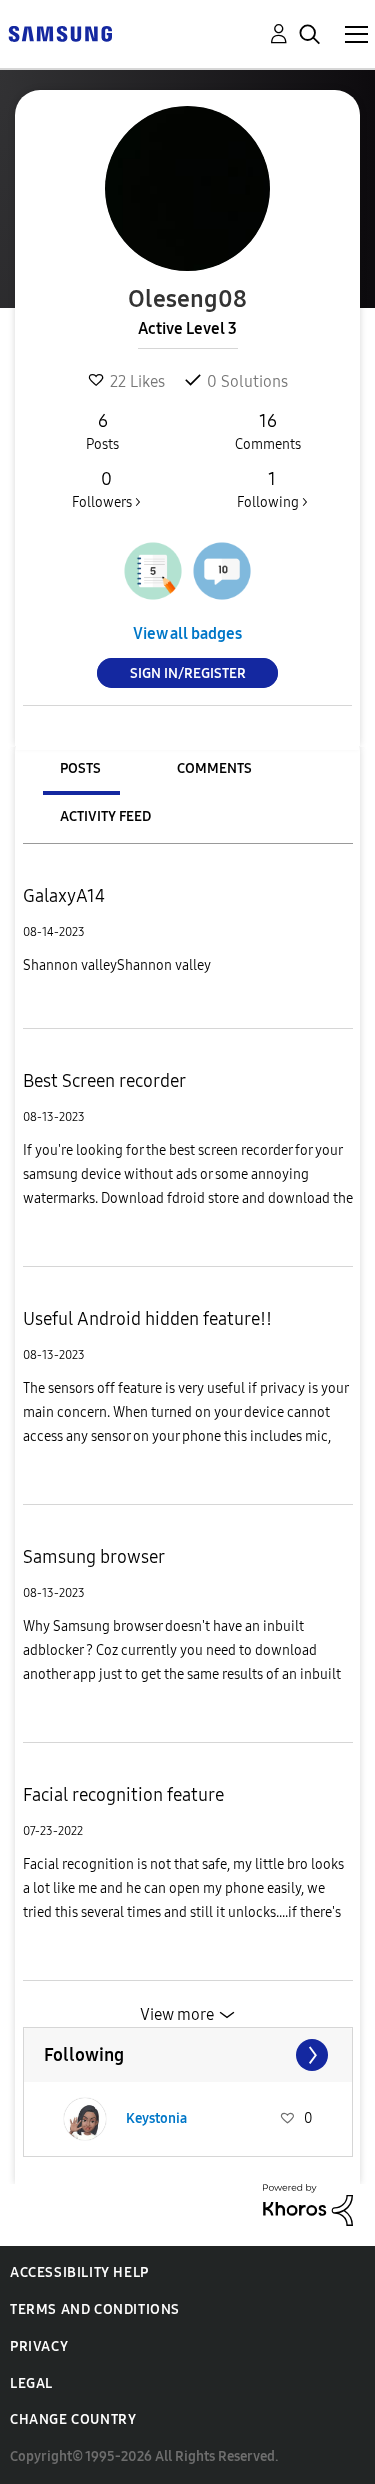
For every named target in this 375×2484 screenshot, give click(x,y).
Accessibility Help (79, 2272)
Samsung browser (94, 1557)
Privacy (39, 2346)
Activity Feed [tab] (105, 816)
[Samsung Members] (60, 32)
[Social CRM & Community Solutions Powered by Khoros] (308, 2203)
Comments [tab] (214, 768)
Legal (31, 2383)
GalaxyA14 (64, 896)
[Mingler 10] (222, 571)
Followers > (106, 489)
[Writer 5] (153, 571)
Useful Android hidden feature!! (147, 1319)
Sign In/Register (188, 673)
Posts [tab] (80, 768)
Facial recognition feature (123, 1795)
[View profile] (85, 2119)
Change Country (73, 2419)
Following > (272, 489)
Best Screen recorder (104, 1081)
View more (177, 2014)
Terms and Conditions (95, 2309)
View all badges (187, 633)
